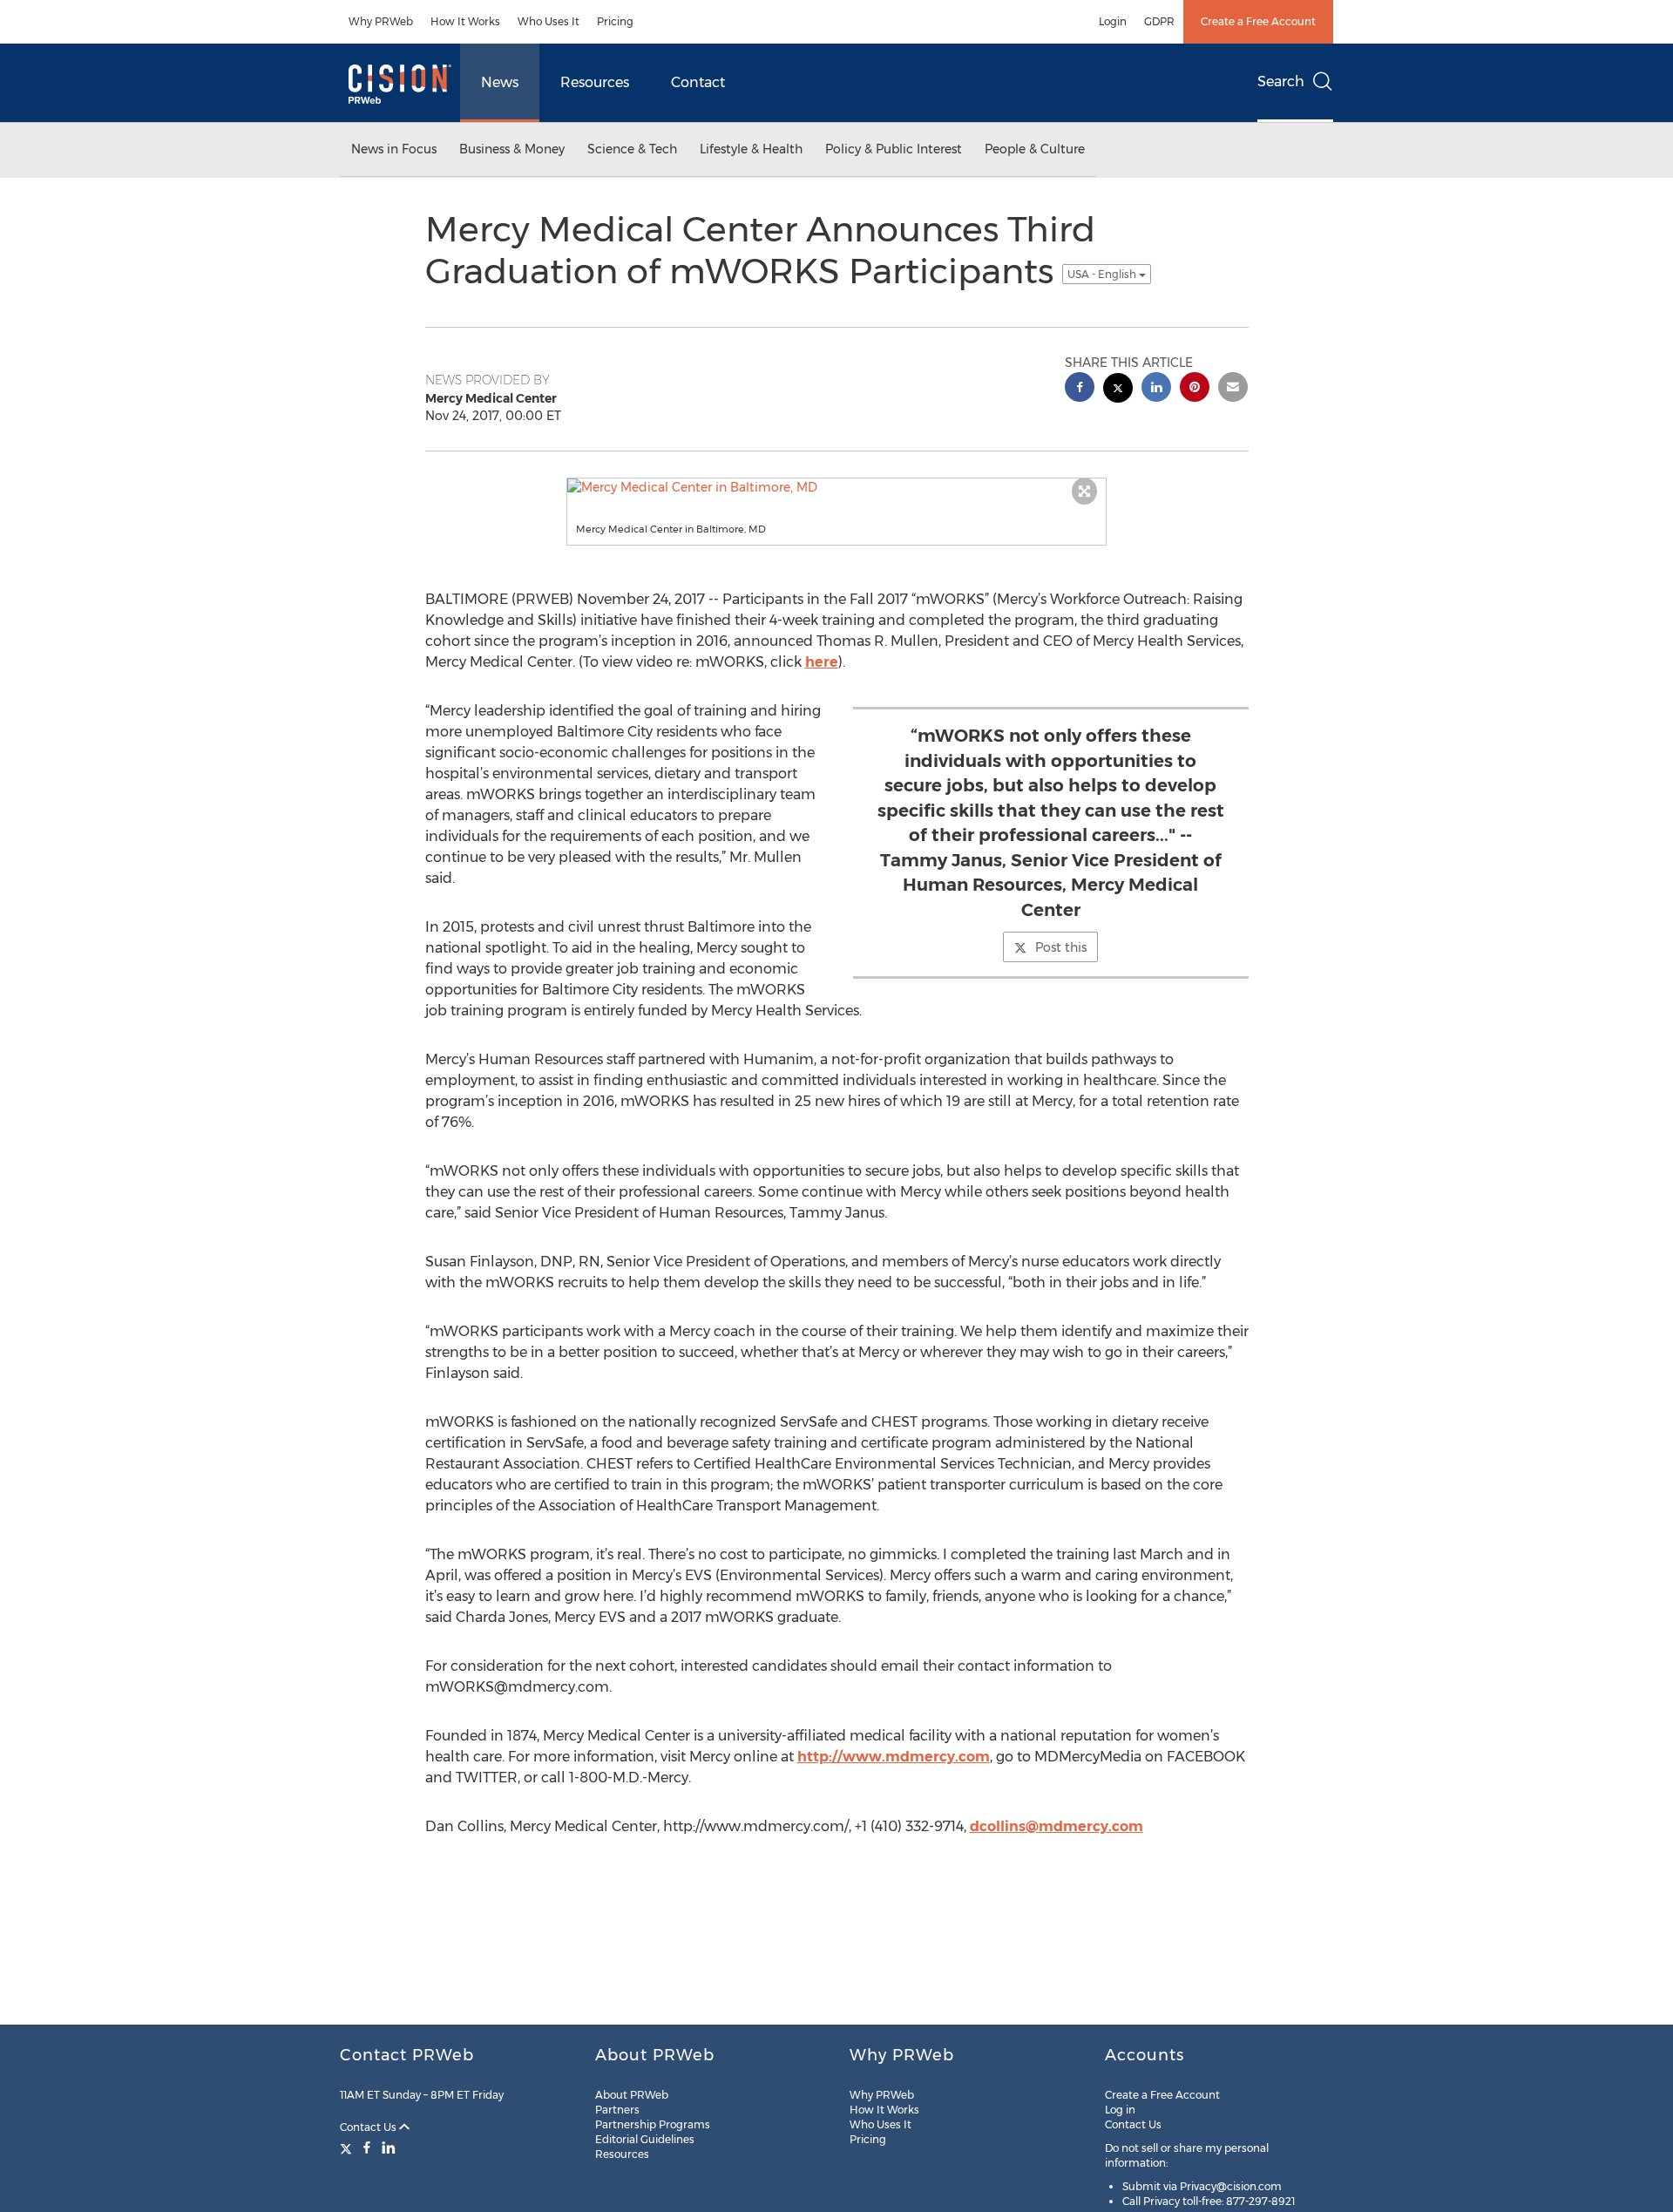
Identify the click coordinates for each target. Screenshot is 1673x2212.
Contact (698, 82)
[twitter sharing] (1118, 390)
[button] (836, 487)
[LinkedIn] (389, 2148)
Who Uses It (549, 21)
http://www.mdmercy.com (894, 1757)
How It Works (465, 21)
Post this (1061, 947)
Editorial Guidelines (645, 2139)
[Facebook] (367, 2148)
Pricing (615, 21)
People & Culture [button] (1035, 149)
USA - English (1103, 274)
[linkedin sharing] (1156, 389)
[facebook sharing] (1080, 389)
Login (1113, 21)
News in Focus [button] (394, 149)
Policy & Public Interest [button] (894, 149)
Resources (595, 82)
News (500, 82)
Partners (617, 2110)
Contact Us (369, 2127)
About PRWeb (632, 2095)
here (822, 662)
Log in (1120, 2110)
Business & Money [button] (512, 149)
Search (1281, 81)
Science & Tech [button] (632, 149)
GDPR (1159, 21)
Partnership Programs (653, 2124)
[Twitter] (348, 2148)
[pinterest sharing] (1195, 389)
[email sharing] (1233, 389)
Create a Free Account (1258, 21)
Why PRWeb (381, 21)
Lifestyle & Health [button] (751, 149)
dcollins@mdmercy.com (1057, 1826)
